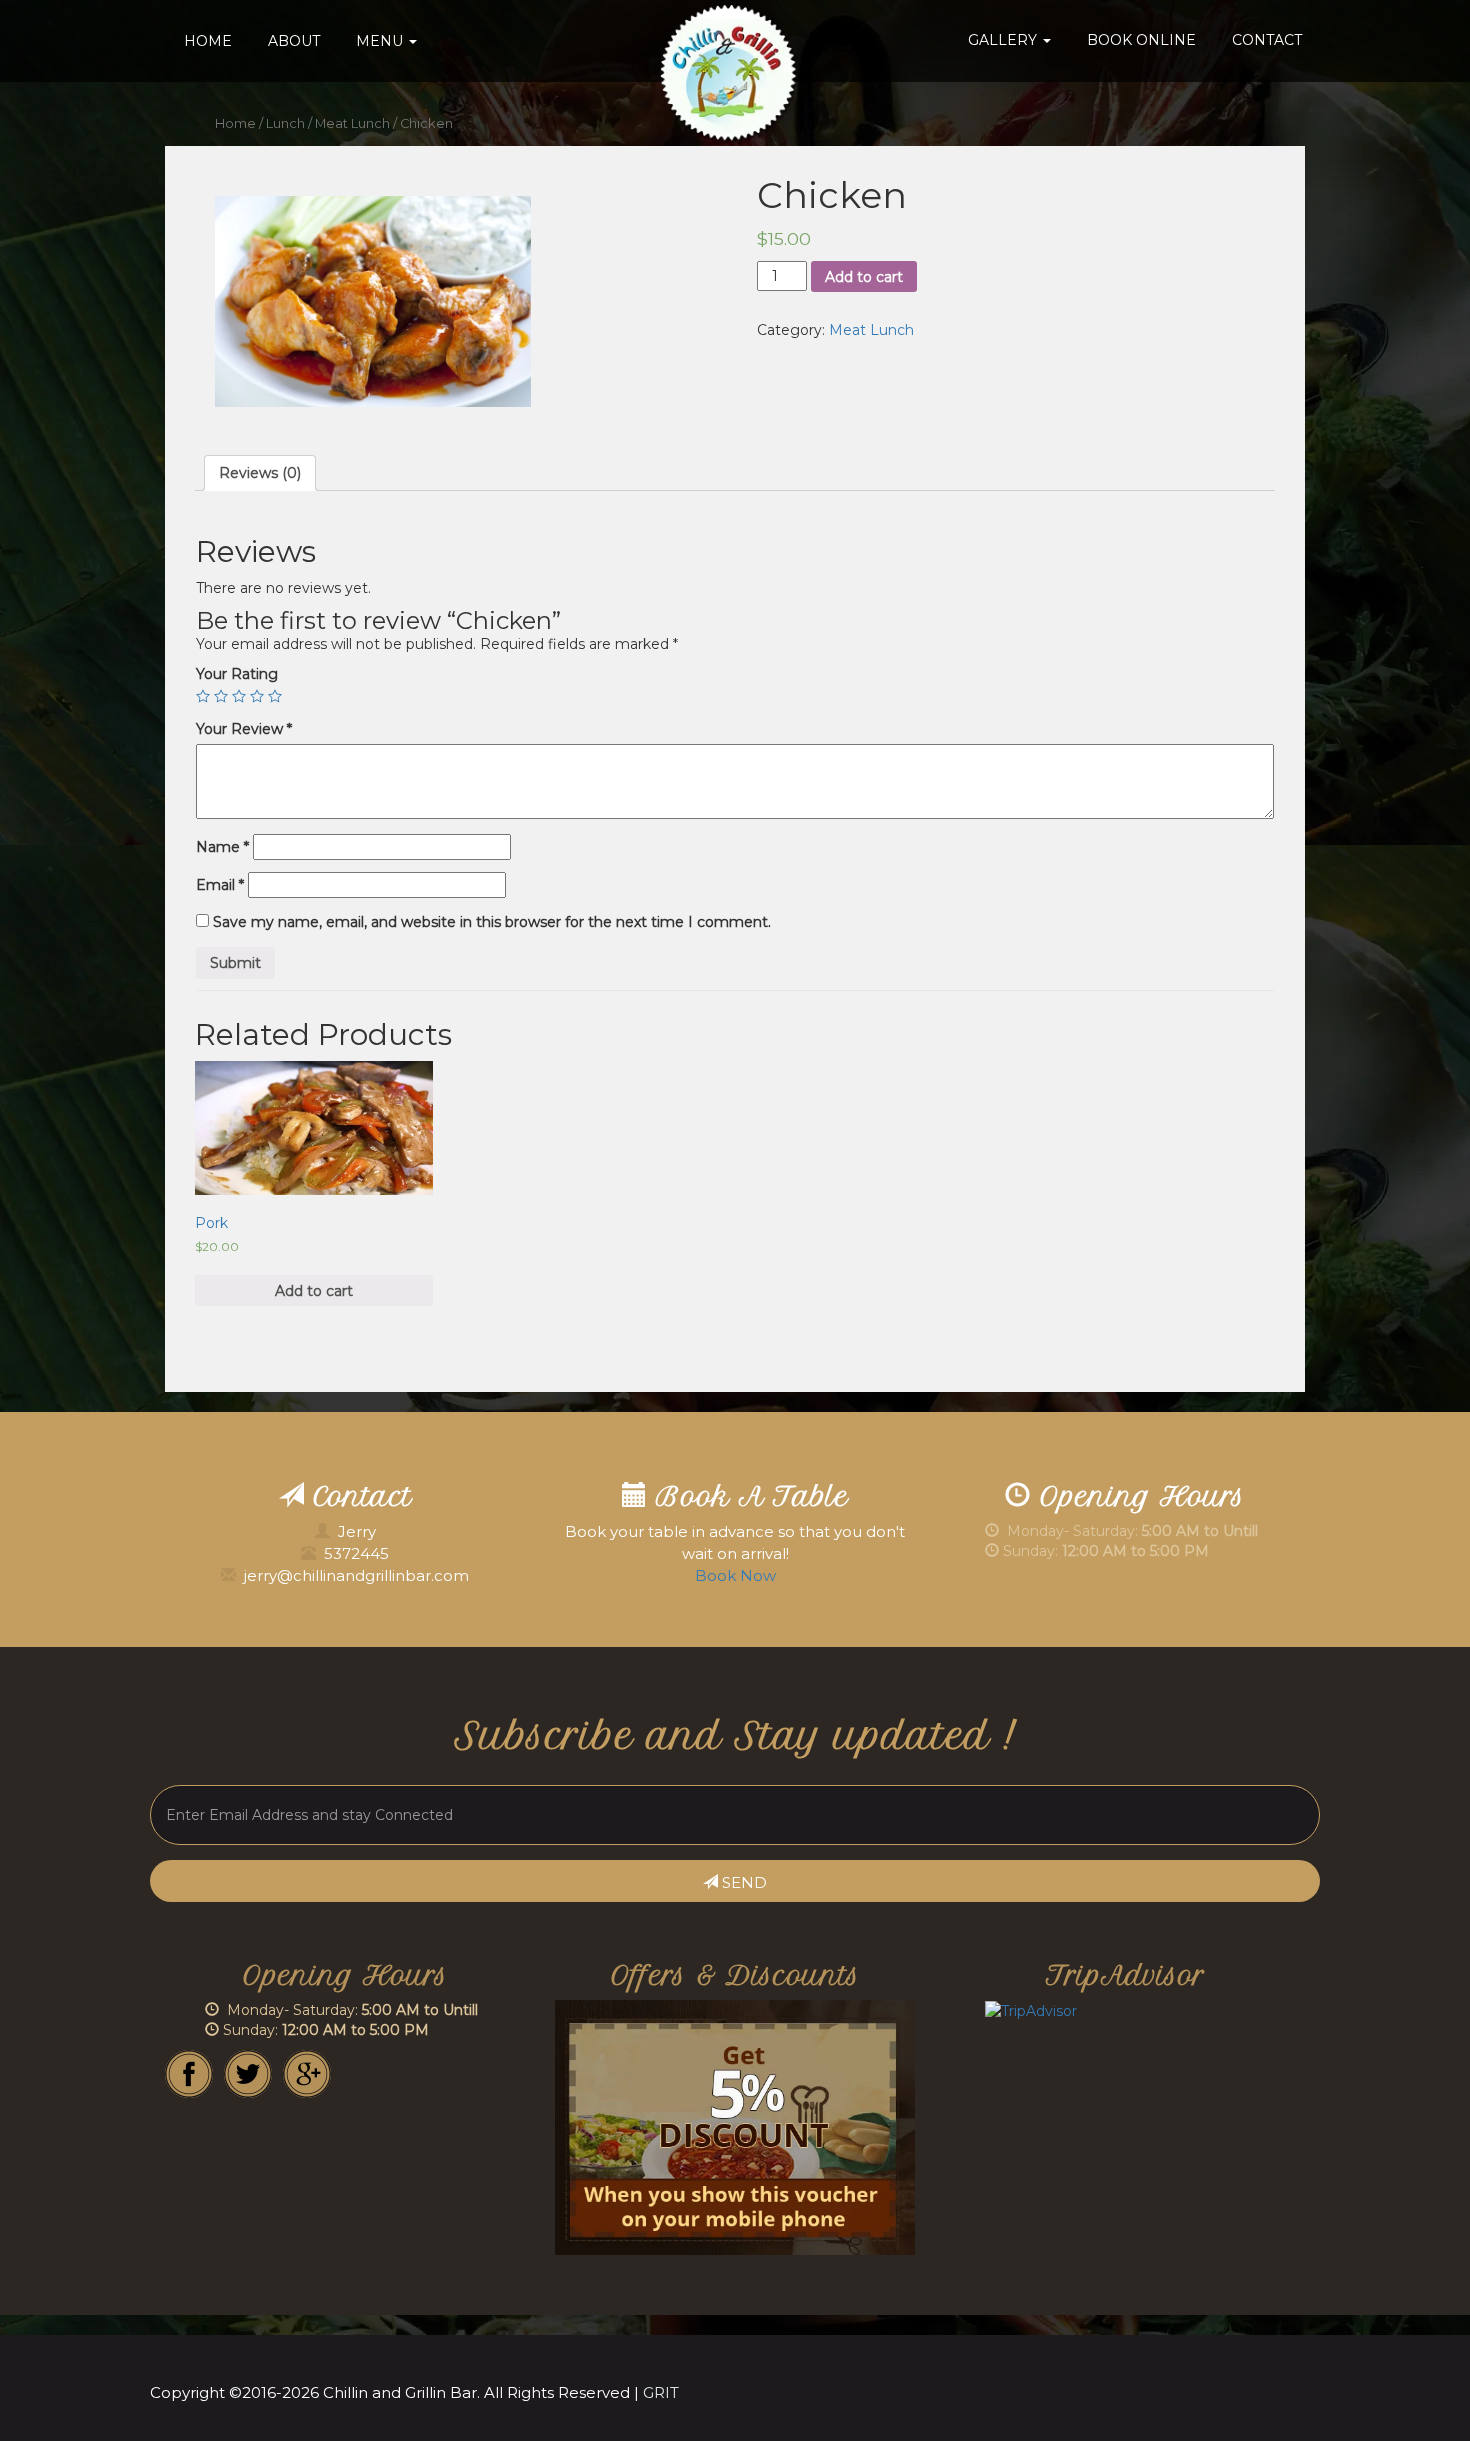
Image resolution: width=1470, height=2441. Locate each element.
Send (742, 1882)
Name (222, 847)
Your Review (244, 729)
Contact (1267, 40)
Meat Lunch (352, 123)
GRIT (661, 2392)
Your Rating (237, 674)
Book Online (1141, 40)
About (294, 41)
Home (208, 41)
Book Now (735, 1575)
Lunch (285, 123)
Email (220, 885)
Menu (381, 41)
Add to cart (864, 277)
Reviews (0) (260, 473)
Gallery (1004, 40)
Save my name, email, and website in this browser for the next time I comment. (492, 922)
